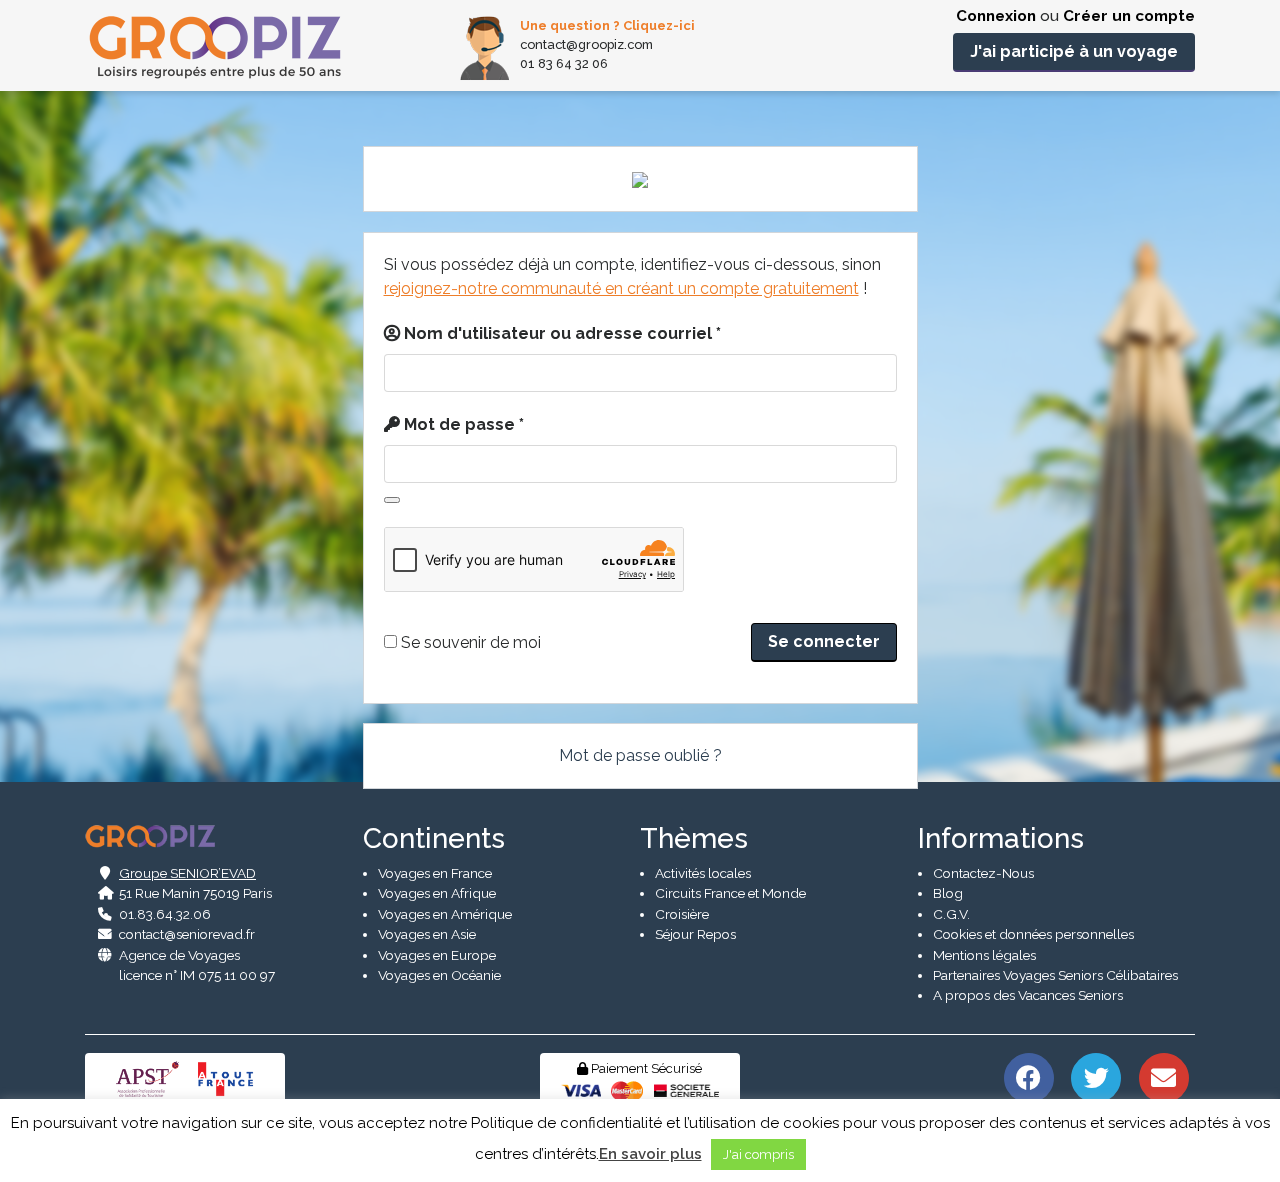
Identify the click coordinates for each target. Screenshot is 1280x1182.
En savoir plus (650, 1154)
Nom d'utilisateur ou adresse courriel (562, 333)
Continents (434, 838)
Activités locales (703, 873)
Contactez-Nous (983, 873)
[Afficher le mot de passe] (392, 500)
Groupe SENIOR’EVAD (187, 873)
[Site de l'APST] (151, 1077)
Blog (948, 893)
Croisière (682, 914)
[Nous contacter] (1163, 1076)
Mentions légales (984, 955)
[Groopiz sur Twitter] (1096, 1076)
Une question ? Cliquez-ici (607, 25)
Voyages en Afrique (437, 893)
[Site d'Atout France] (226, 1077)
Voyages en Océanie (439, 975)
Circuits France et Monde (730, 893)
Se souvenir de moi (469, 642)
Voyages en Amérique (445, 914)
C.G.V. (951, 914)
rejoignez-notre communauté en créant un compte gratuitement (621, 288)
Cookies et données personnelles (1033, 934)
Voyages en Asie (427, 934)
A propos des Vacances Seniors (1028, 995)
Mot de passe (464, 424)
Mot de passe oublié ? (640, 755)
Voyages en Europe (437, 955)
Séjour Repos (695, 934)
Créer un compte (1129, 16)
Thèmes (694, 838)
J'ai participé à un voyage (1074, 51)
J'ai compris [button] (758, 1154)
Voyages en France (435, 873)
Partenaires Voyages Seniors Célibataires (1055, 975)
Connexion (996, 16)
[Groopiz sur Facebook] (1028, 1076)
